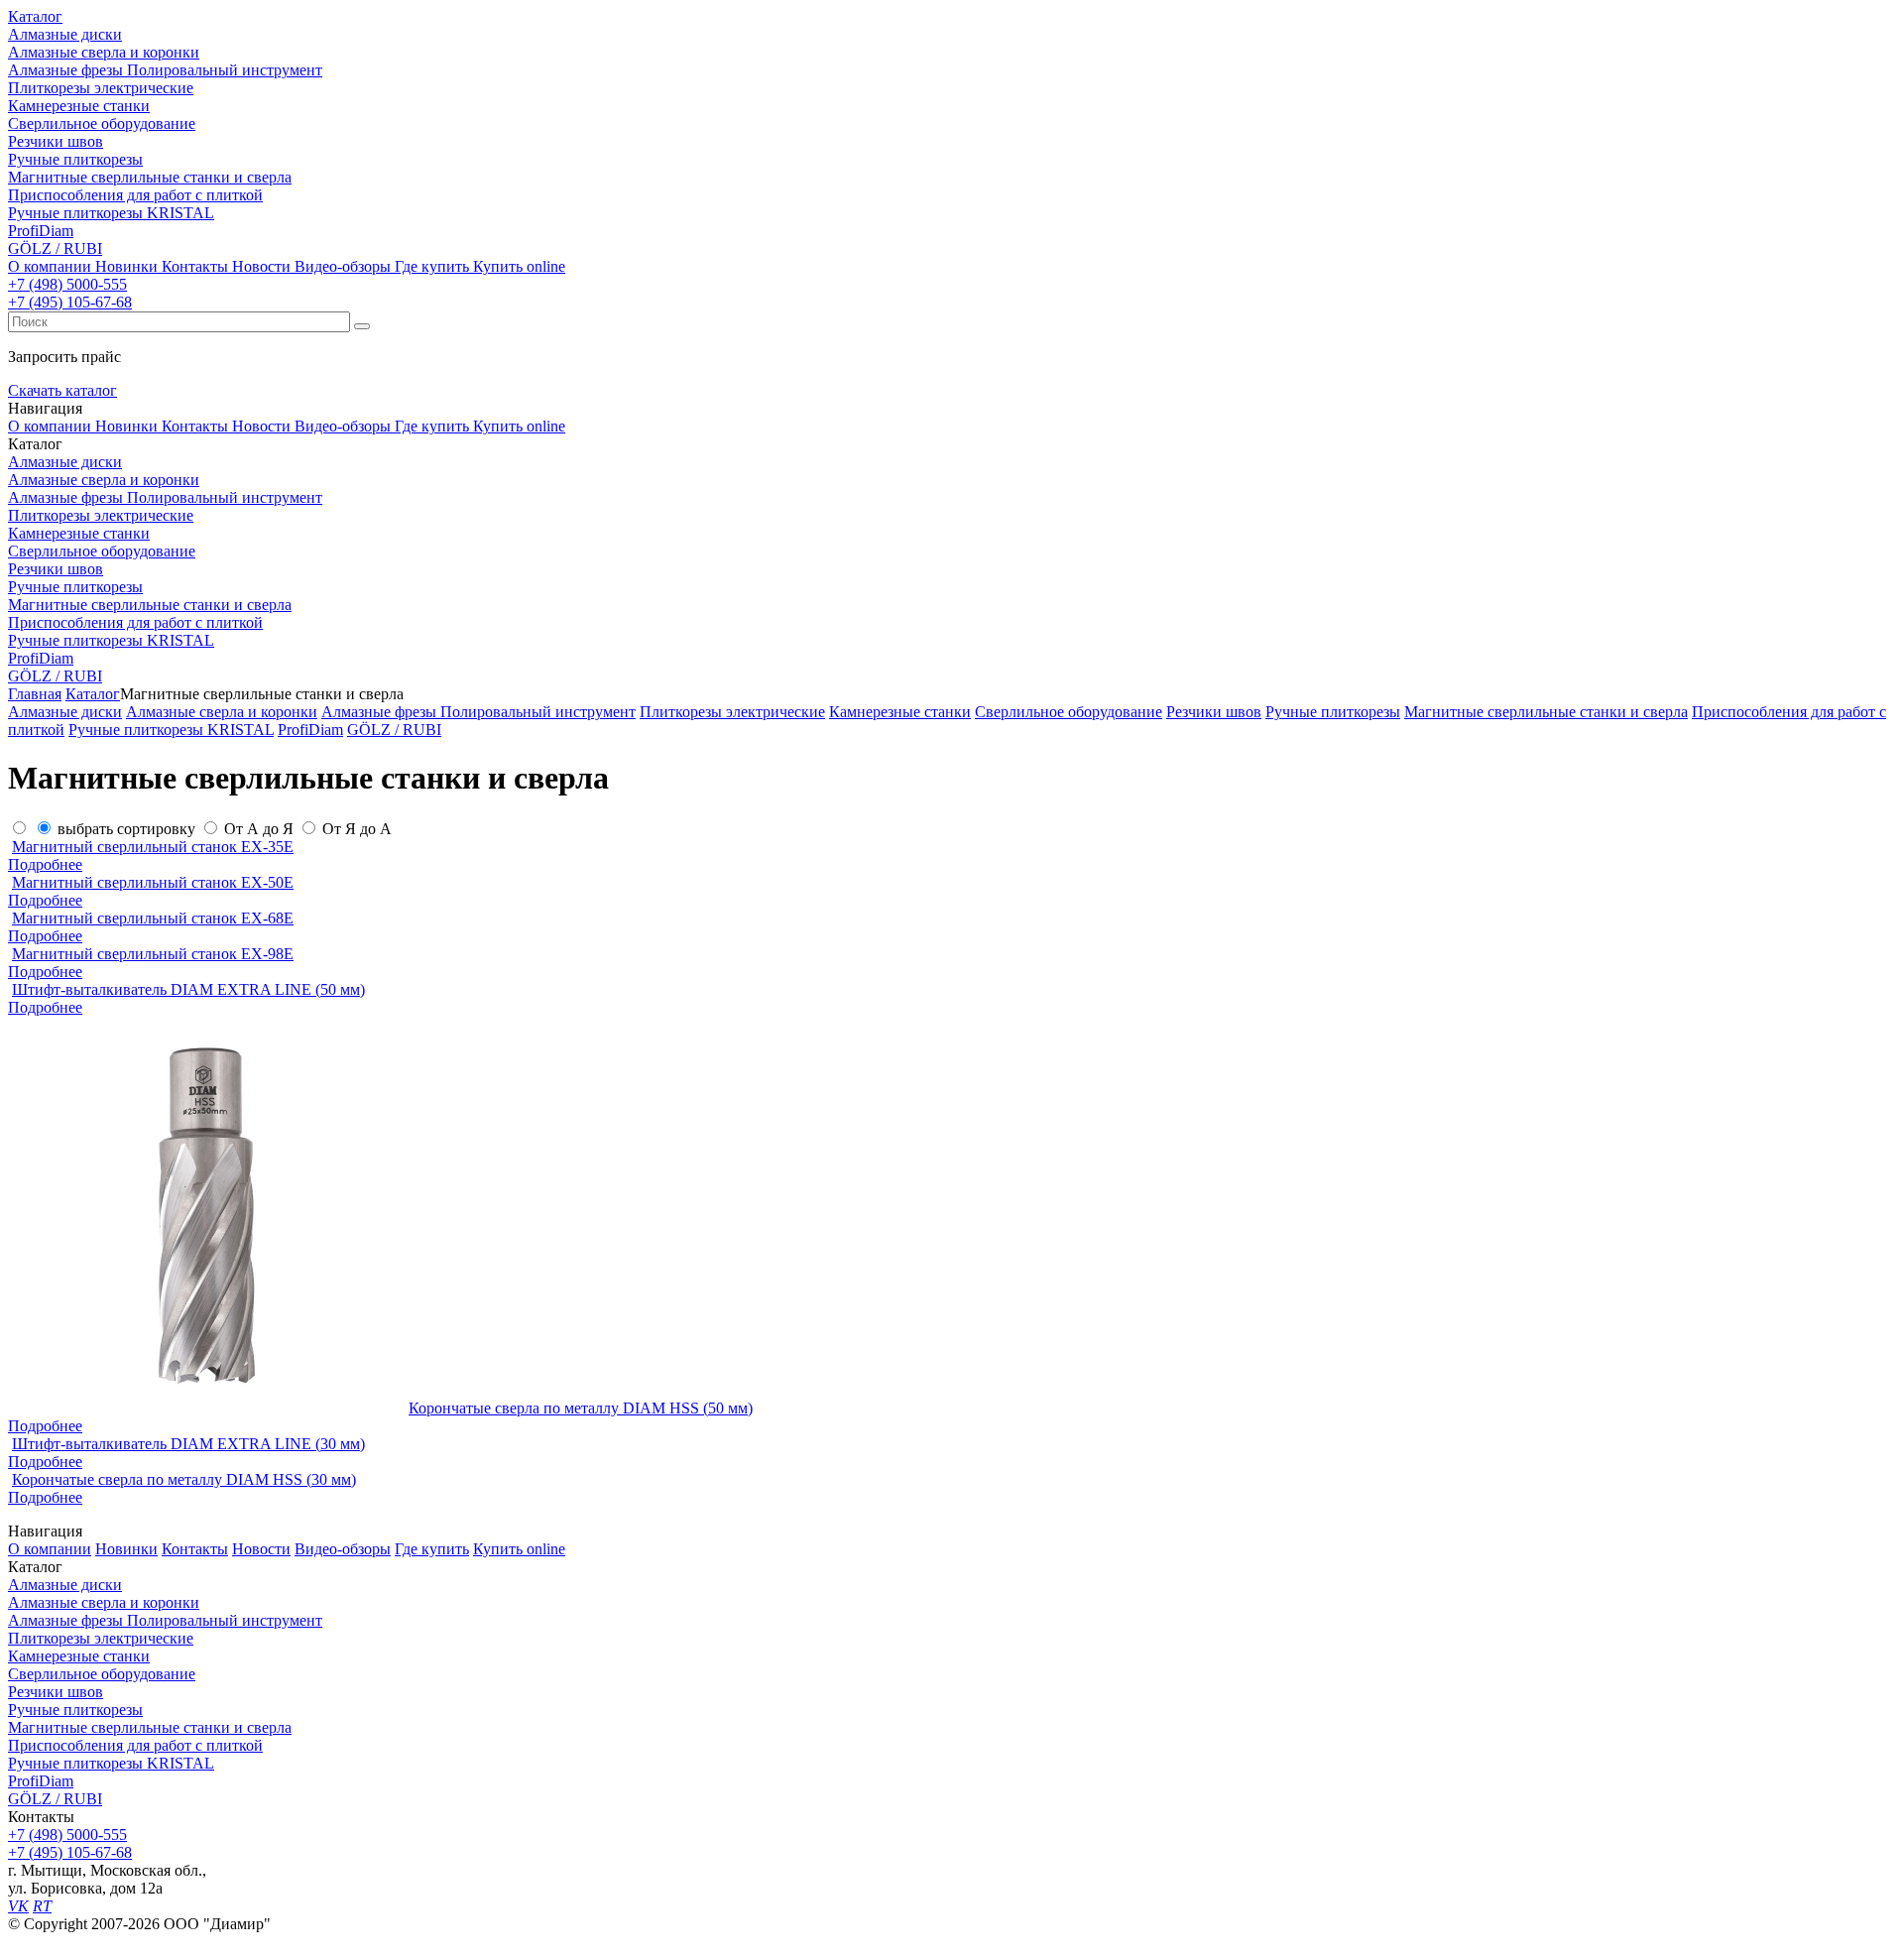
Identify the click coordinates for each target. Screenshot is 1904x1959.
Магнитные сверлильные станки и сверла (150, 1727)
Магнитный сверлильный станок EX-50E (153, 882)
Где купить (432, 266)
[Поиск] (362, 326)
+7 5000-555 (67, 284)
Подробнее (45, 864)
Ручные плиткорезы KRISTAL (111, 1763)
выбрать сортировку (126, 829)
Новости (261, 266)
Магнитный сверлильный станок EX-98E (153, 954)
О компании (50, 266)
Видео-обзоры (343, 266)
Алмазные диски (65, 1585)
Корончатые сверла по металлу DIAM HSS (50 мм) (581, 1408)
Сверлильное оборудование (102, 1674)
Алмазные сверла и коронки (104, 1602)
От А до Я (259, 829)
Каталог (35, 16)
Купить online (519, 266)
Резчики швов (56, 1692)
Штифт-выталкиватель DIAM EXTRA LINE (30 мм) (188, 1444)
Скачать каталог (62, 390)
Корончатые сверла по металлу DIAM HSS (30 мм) (184, 1479)
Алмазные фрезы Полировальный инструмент (165, 1620)
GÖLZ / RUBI (55, 1799)
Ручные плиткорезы (75, 1710)
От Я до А (357, 829)
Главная (35, 694)
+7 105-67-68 (70, 302)
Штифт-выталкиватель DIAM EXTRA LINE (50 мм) (188, 989)
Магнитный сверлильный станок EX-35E (153, 847)
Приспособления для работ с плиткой (135, 1745)
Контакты (195, 266)
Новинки (126, 266)
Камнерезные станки (79, 1656)
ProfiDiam (41, 1781)
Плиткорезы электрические (101, 1638)
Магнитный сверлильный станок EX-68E (153, 918)
